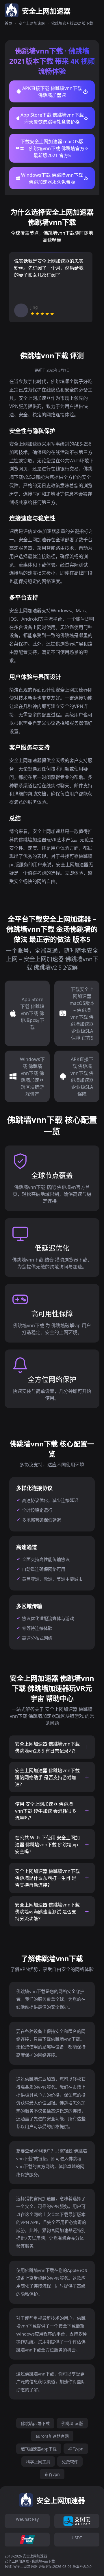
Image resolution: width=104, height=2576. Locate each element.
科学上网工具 (38, 2462)
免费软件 (70, 2462)
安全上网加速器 (32, 23)
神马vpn (76, 2449)
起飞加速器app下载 (39, 2449)
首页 (8, 23)
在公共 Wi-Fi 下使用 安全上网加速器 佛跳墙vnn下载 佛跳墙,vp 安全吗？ (47, 1845)
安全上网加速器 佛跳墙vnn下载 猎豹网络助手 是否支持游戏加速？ (47, 1777)
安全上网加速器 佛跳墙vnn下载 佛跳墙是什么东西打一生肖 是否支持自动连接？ (47, 1878)
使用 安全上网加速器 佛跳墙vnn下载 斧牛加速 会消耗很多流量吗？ (46, 1811)
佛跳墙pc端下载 (35, 2423)
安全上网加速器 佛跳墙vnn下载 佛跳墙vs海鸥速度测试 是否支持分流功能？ (47, 1912)
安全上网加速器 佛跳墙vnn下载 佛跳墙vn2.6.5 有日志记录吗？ (47, 1747)
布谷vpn (52, 2474)
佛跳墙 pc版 (72, 2423)
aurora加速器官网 (52, 2436)
